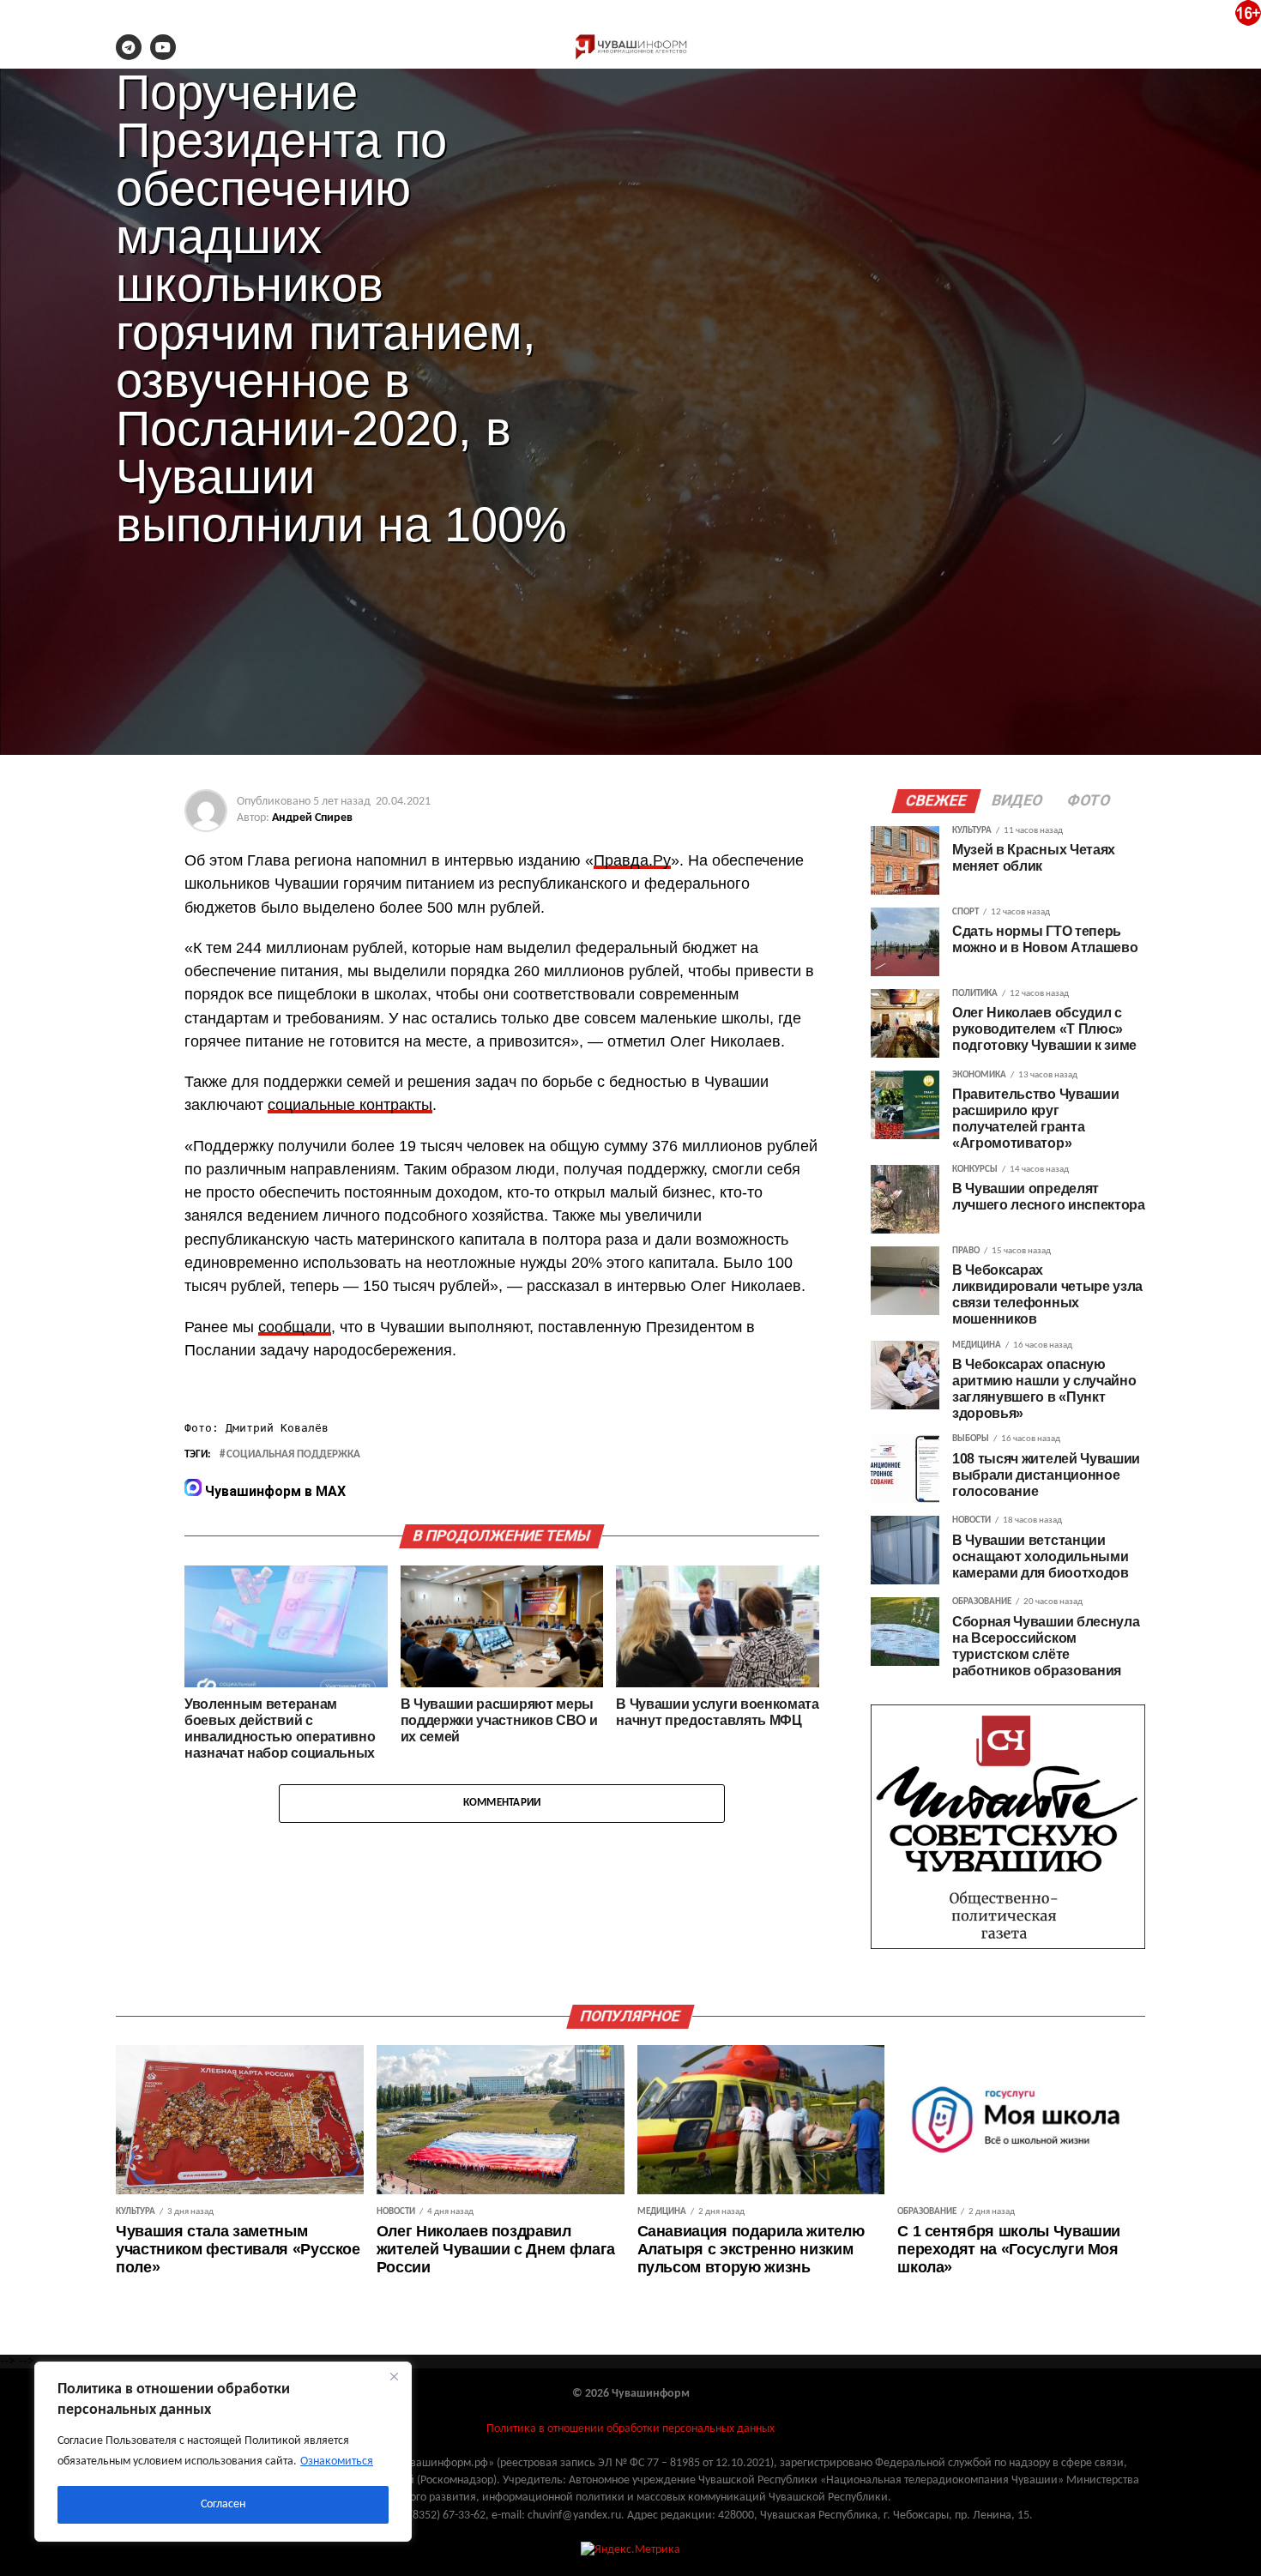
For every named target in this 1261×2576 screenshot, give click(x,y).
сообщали (295, 1327)
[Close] (394, 2376)
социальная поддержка (293, 1455)
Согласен (223, 2504)
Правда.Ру (632, 860)
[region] (223, 2452)
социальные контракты (350, 1105)
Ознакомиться (337, 2461)
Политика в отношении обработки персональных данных (630, 2429)
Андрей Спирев (312, 818)
